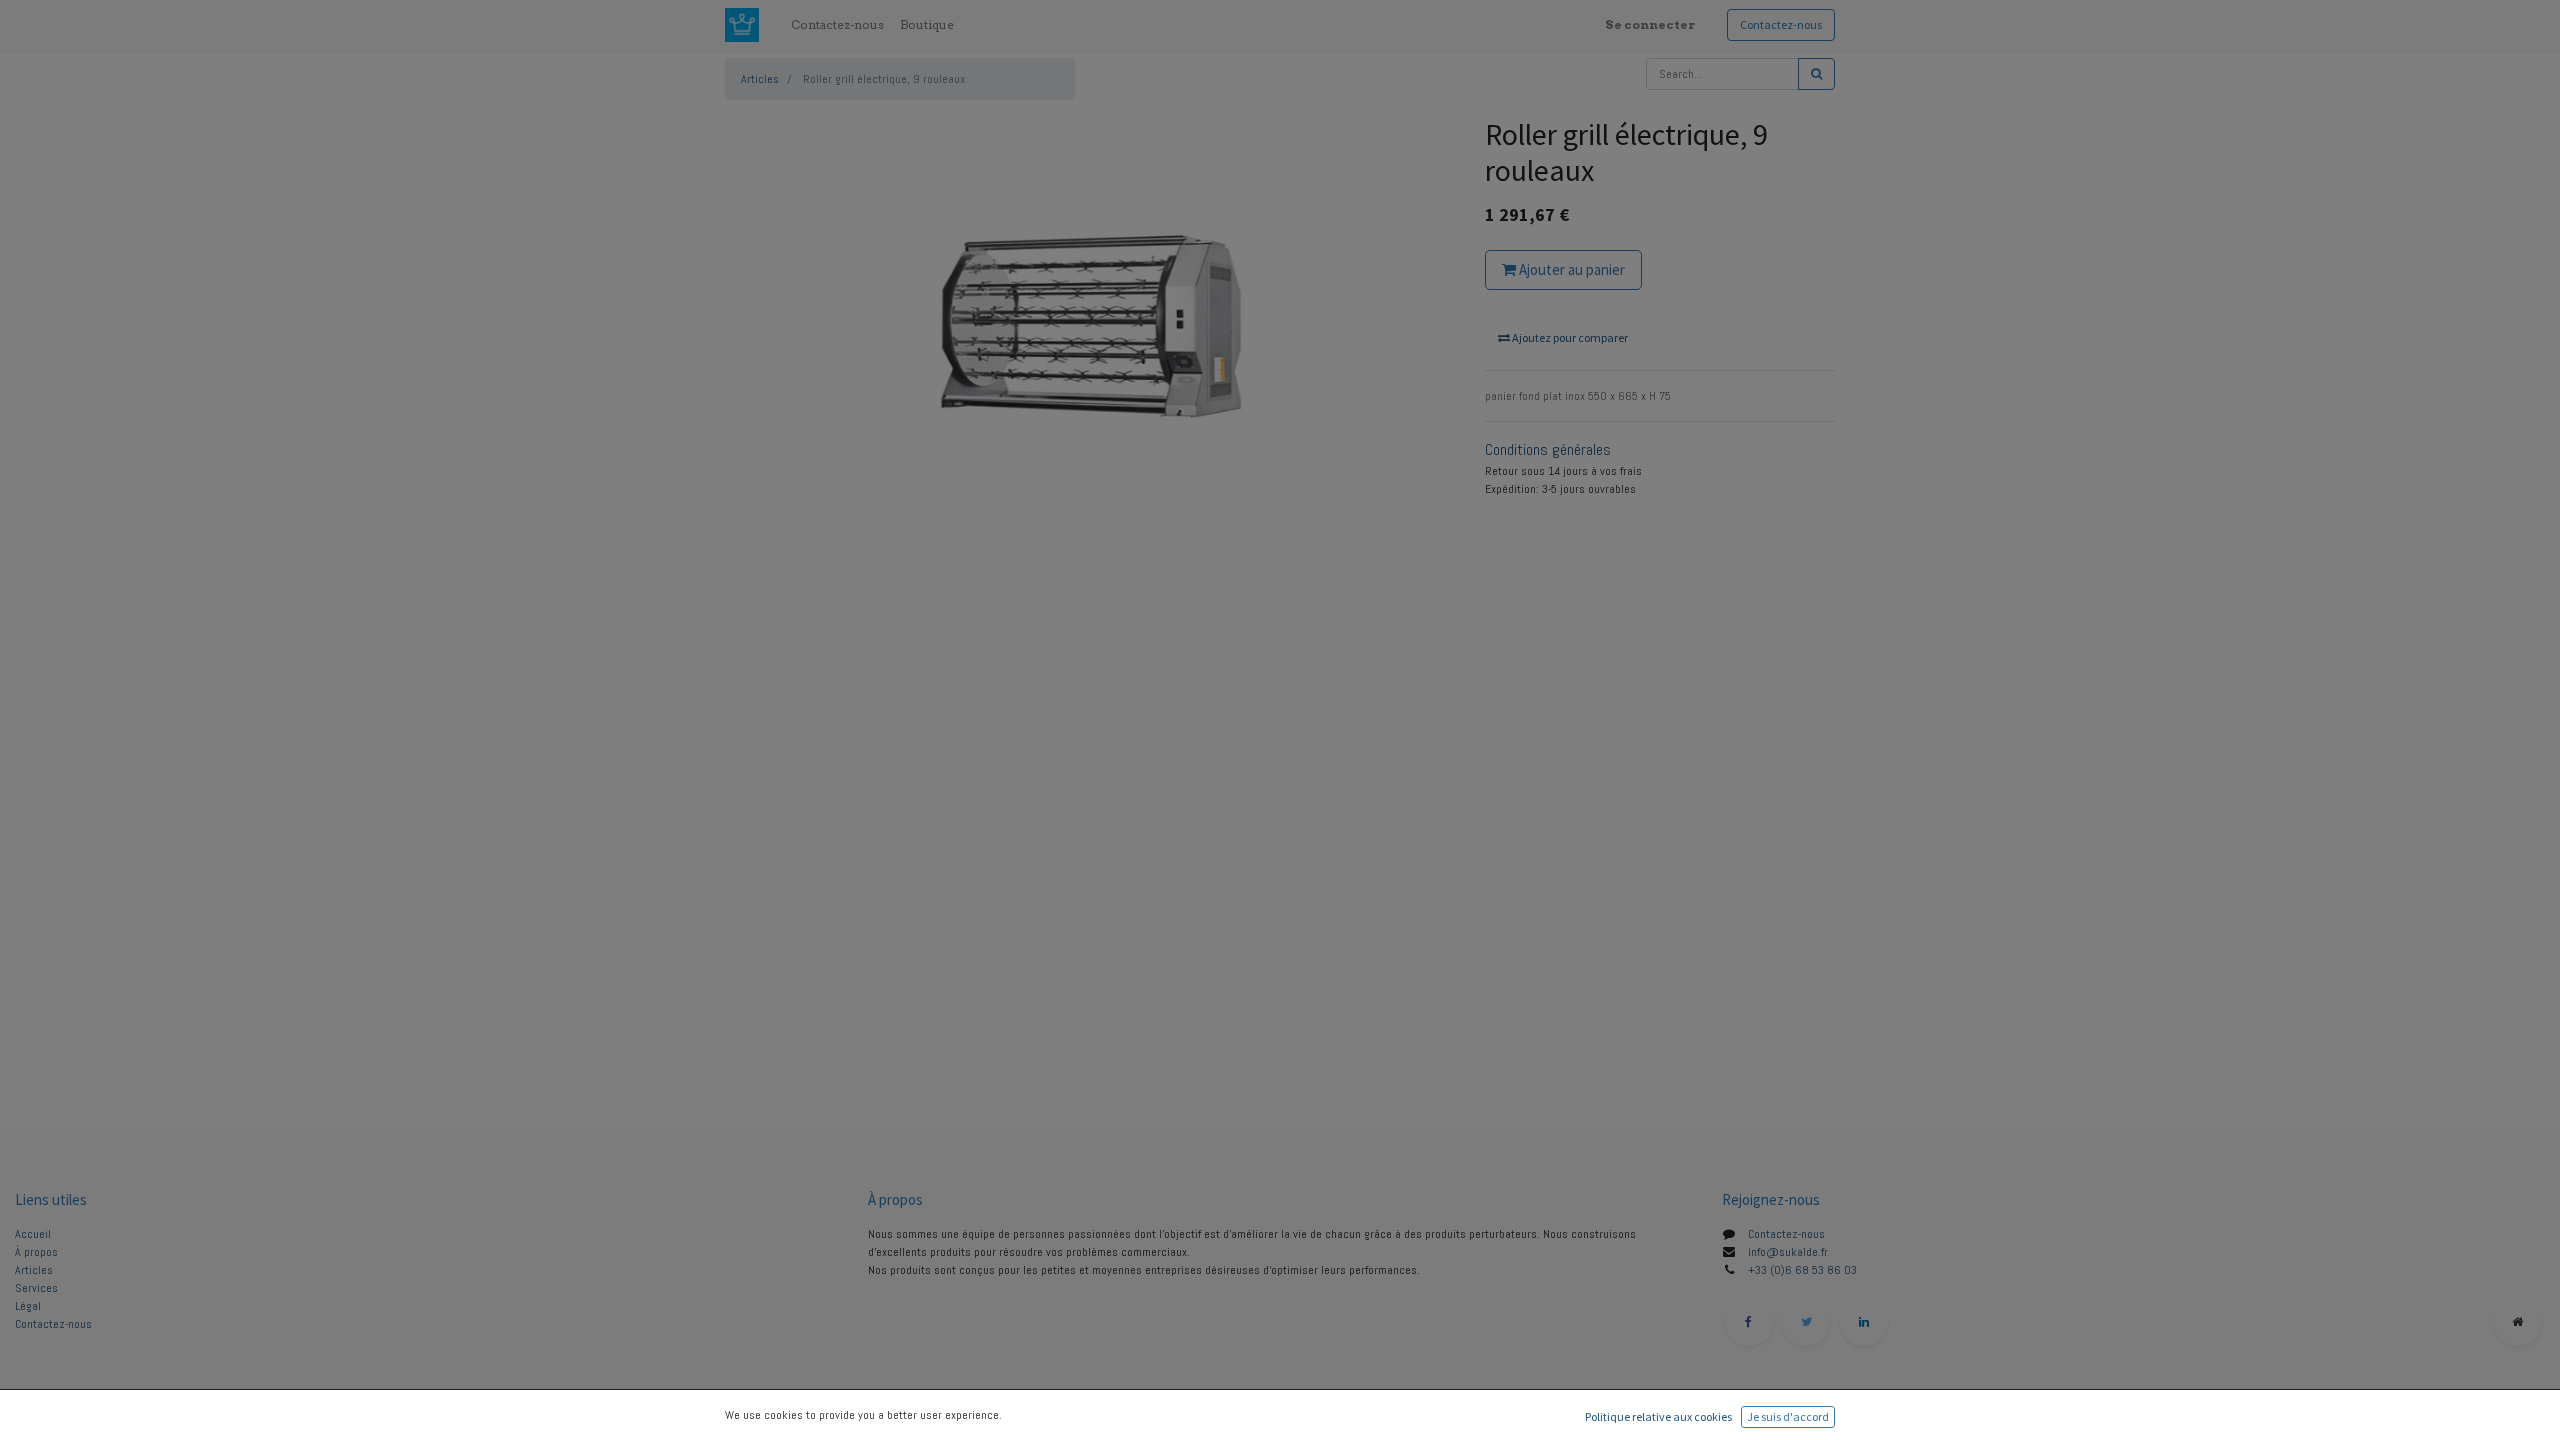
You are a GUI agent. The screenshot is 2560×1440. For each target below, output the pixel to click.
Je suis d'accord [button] (1788, 1416)
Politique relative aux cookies (1658, 1416)
